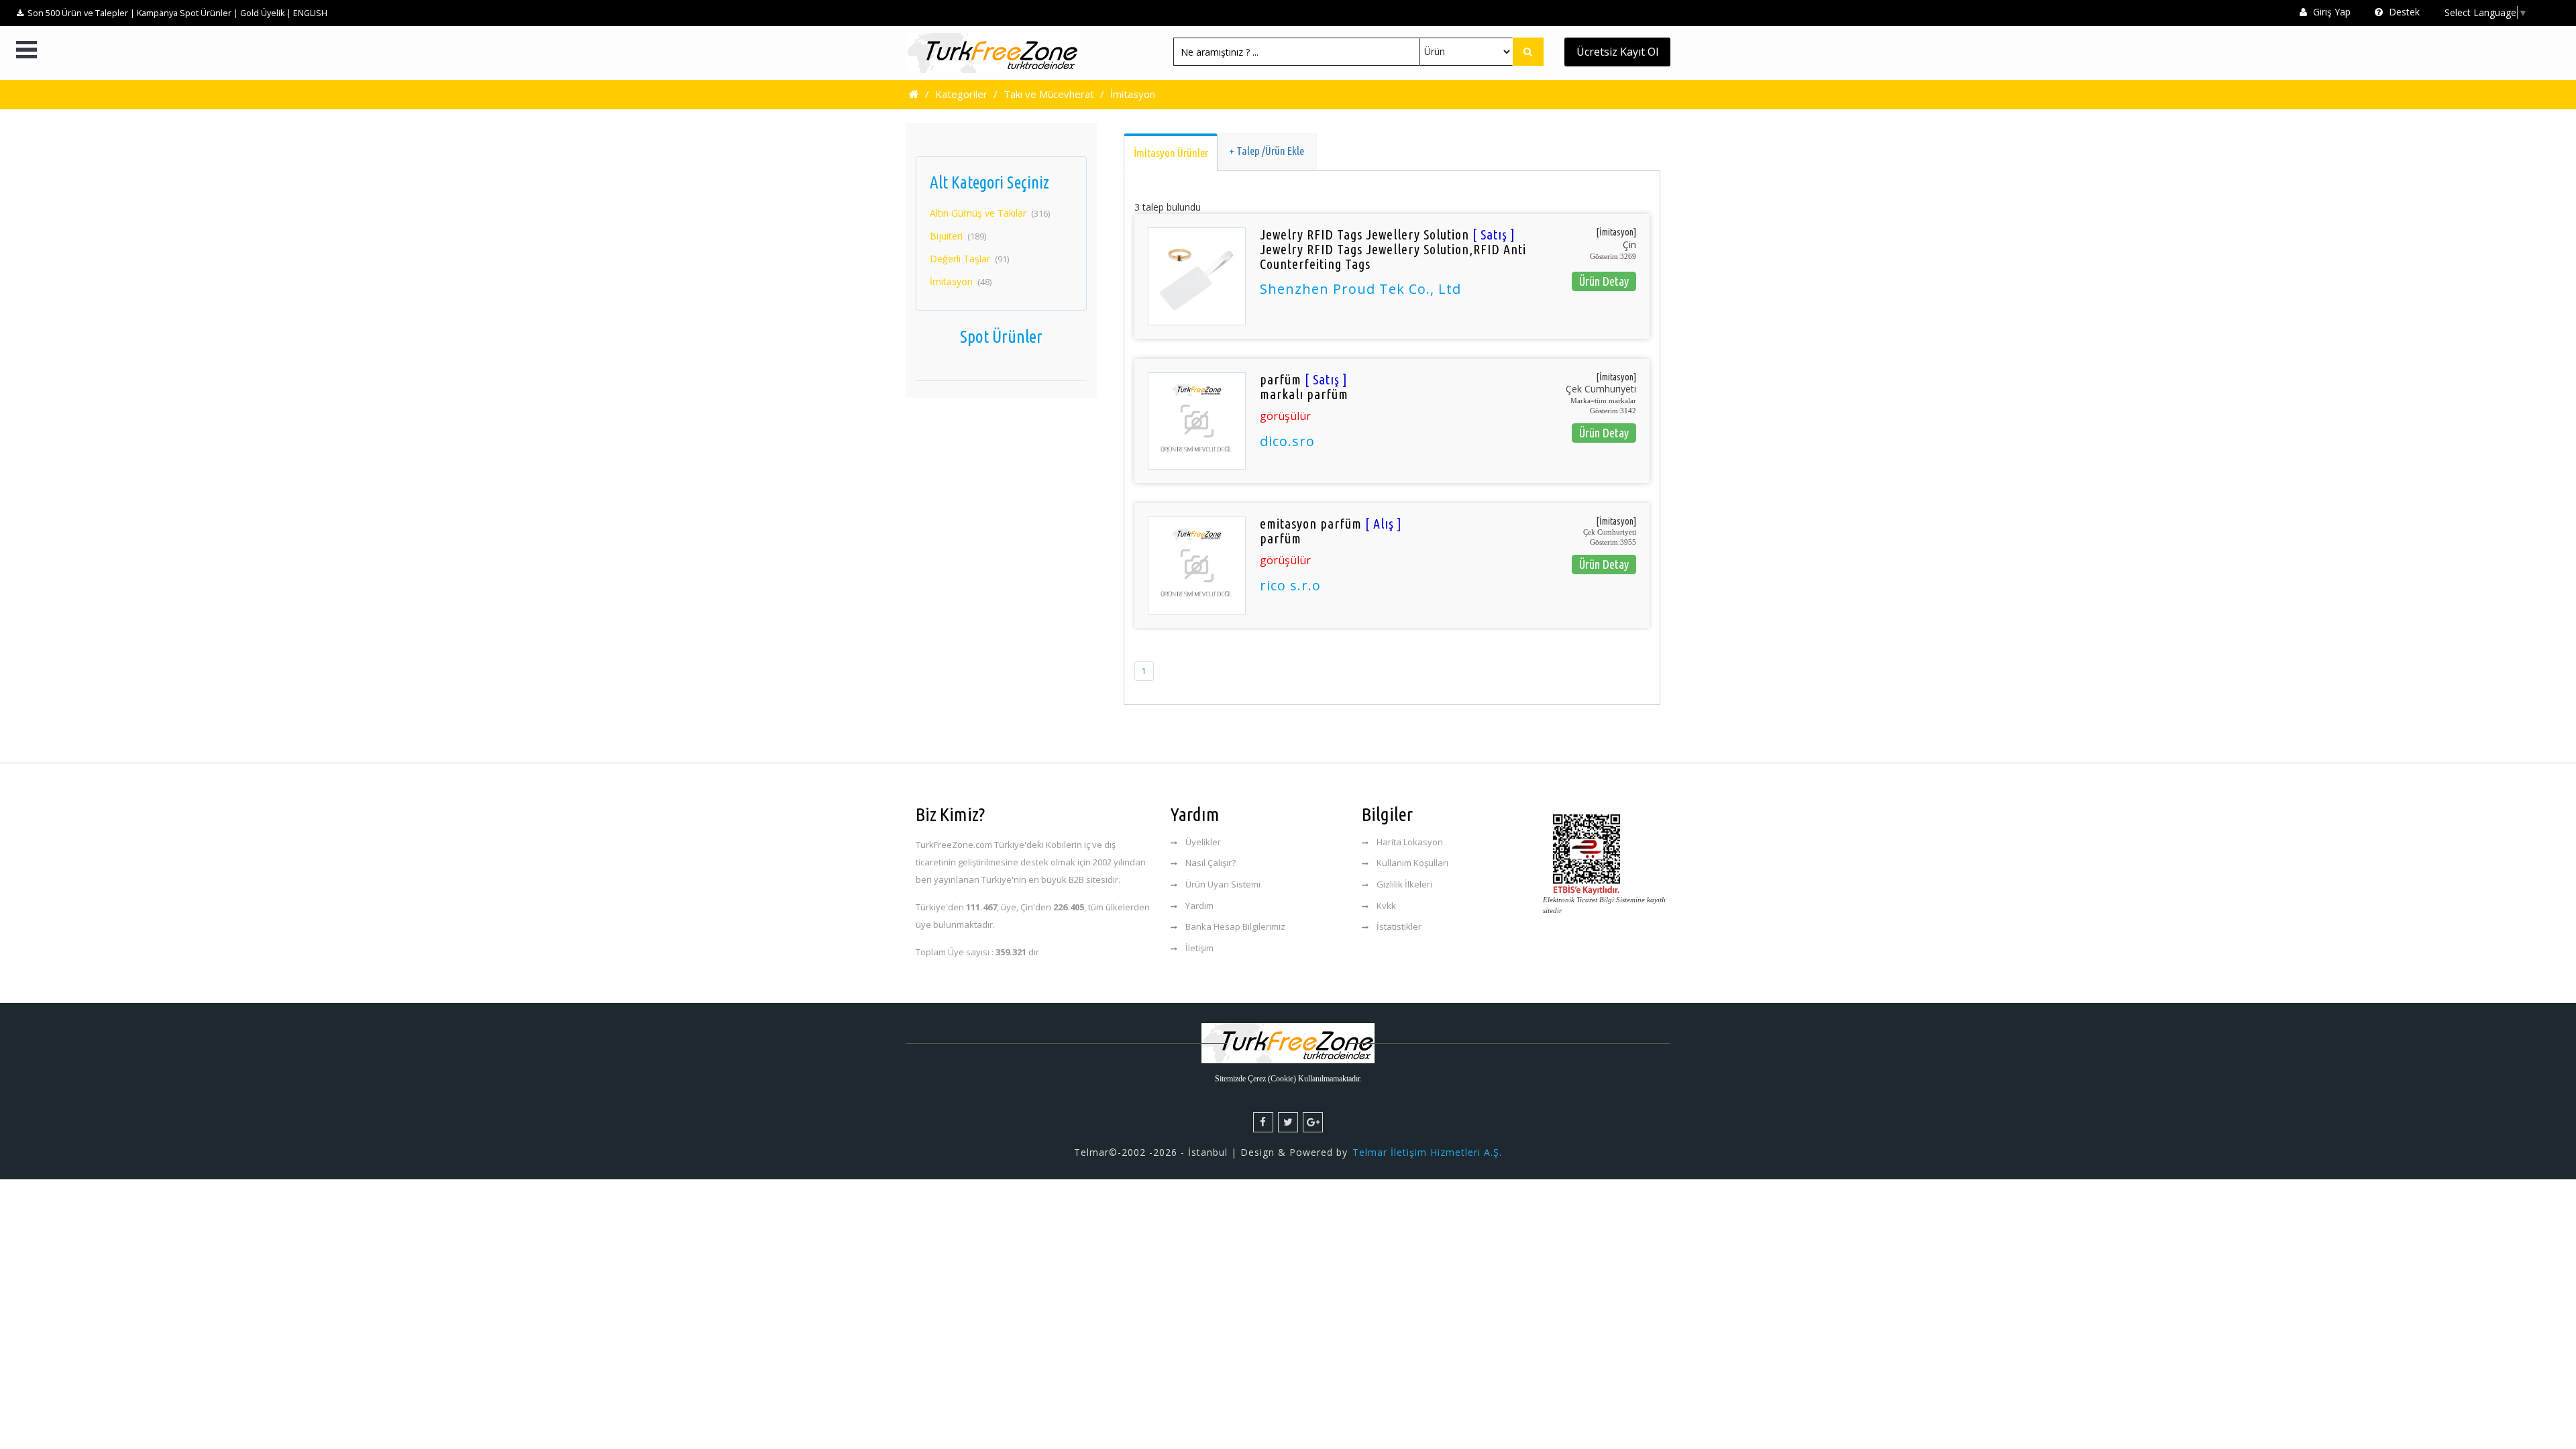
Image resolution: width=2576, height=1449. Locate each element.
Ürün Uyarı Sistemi (1223, 884)
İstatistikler (1399, 926)
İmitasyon (1133, 94)
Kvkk (1386, 906)
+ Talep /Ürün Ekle (1267, 151)
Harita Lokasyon (1410, 842)
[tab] (1171, 152)
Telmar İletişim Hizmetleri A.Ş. (1427, 1152)
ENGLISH (310, 13)
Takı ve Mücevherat (1049, 94)
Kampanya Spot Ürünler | (187, 13)
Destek (2403, 12)
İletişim (1199, 948)
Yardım (1199, 906)
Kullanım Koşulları (1412, 863)
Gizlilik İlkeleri (1404, 884)
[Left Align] (1528, 52)
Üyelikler (1203, 842)
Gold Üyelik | (266, 13)
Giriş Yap (2330, 12)
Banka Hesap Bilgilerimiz (1235, 926)
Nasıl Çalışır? (1211, 863)
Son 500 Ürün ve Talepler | (81, 13)
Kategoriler (961, 94)
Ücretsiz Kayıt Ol (1617, 52)
